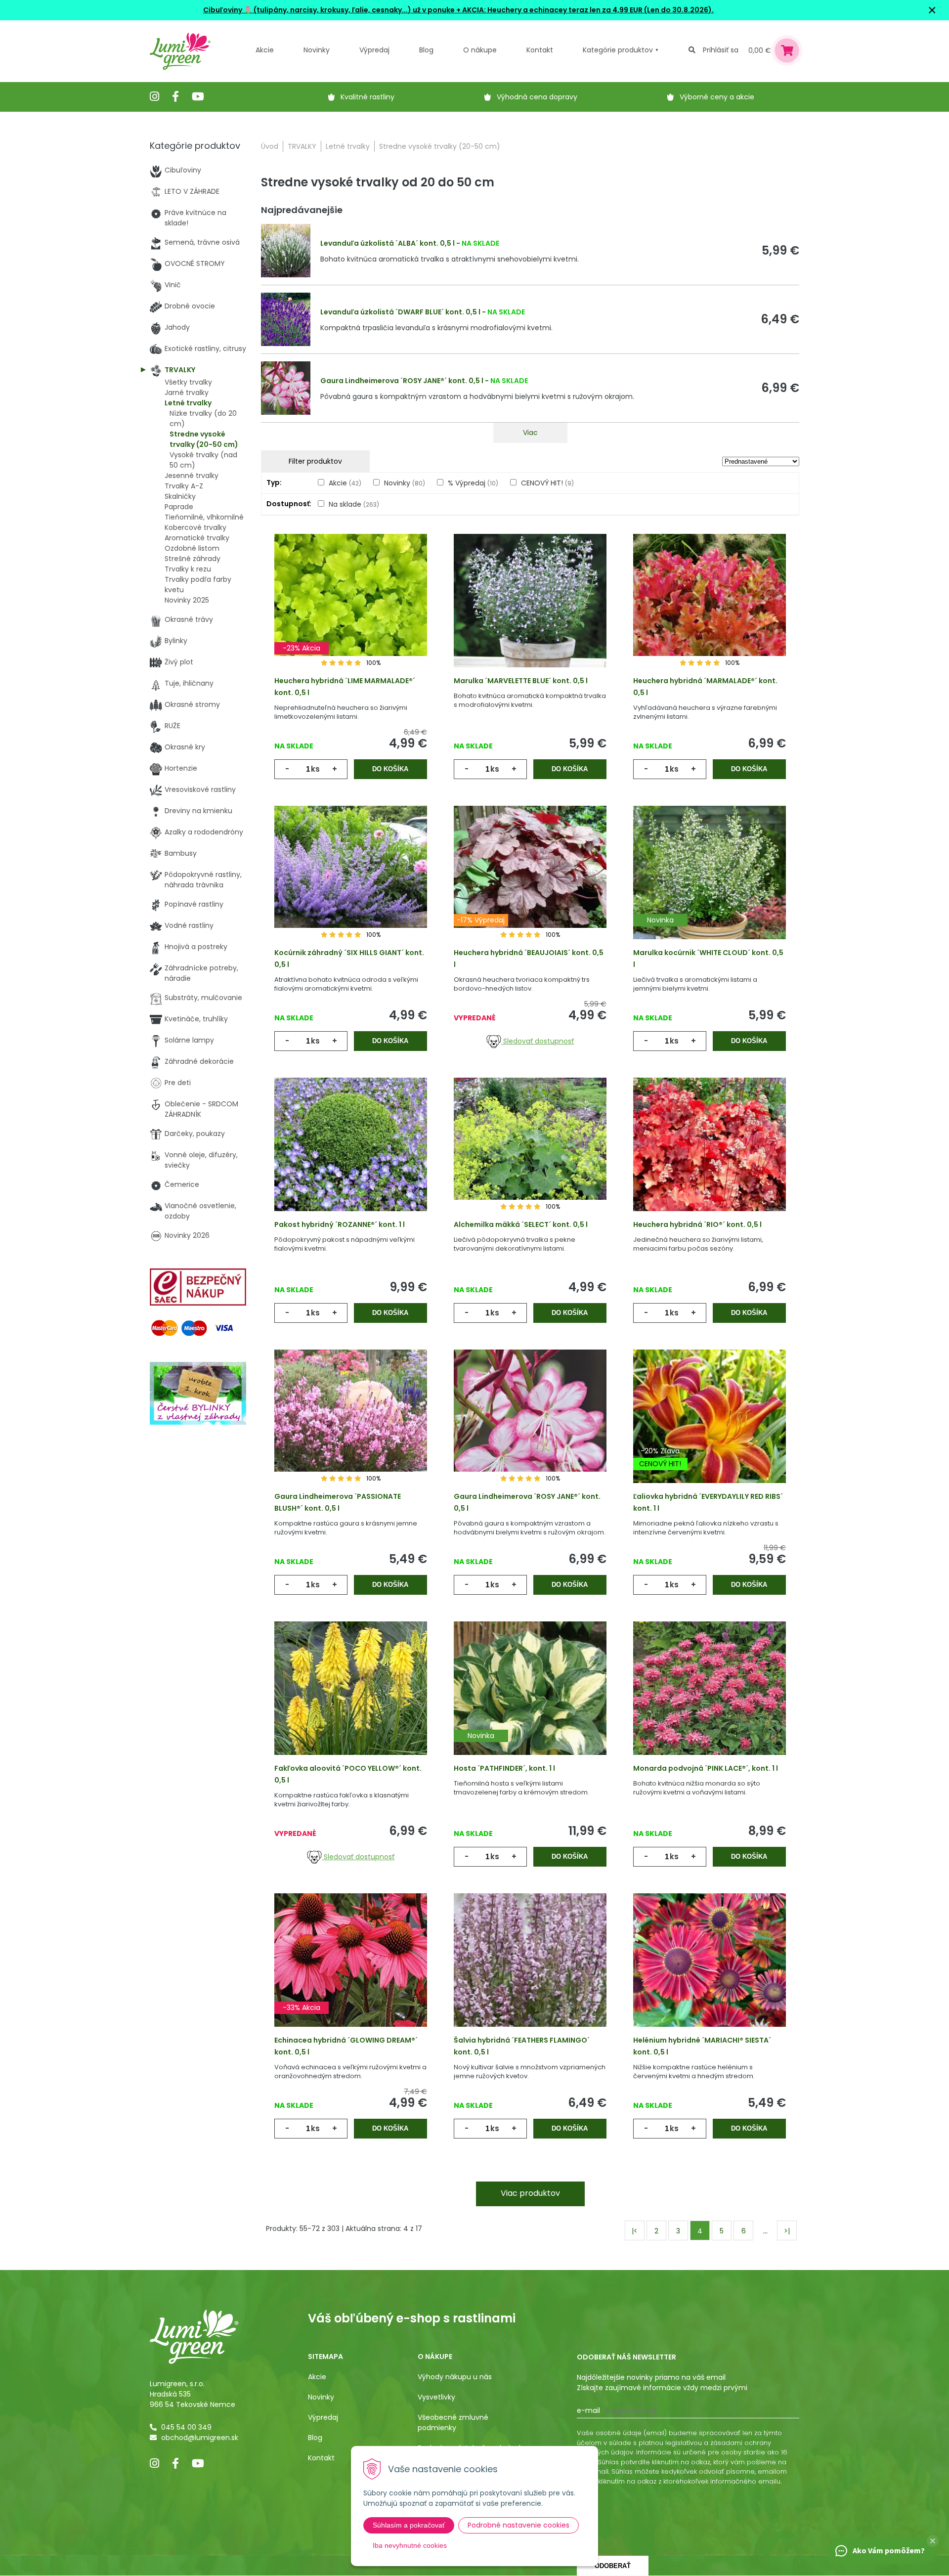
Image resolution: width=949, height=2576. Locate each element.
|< (635, 2231)
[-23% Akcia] (351, 616)
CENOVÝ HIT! (547, 483)
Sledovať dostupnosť (538, 1041)
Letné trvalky (348, 146)
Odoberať (613, 2566)
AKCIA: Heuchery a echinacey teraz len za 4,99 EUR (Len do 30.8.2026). (587, 10)
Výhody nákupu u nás (455, 2377)
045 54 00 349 (186, 2427)
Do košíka (390, 769)
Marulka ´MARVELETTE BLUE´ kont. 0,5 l (521, 681)
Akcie (265, 50)
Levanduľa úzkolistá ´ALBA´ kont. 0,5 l (388, 243)
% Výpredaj (473, 483)
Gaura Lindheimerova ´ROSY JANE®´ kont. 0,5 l (402, 381)
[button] (933, 2541)
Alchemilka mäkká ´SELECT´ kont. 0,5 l (521, 1224)
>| (787, 2231)
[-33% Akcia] (351, 1975)
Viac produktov (530, 2193)
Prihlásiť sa (721, 50)
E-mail (588, 2410)
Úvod (270, 146)
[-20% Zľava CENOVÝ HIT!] (710, 1432)
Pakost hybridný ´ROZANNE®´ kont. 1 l (340, 1224)
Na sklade (354, 504)
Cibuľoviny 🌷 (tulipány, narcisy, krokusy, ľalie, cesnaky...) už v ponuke (329, 10)
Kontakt (321, 2458)
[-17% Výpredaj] (530, 888)
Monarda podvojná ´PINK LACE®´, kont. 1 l (706, 1768)
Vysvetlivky (436, 2397)
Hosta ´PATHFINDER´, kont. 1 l (504, 1768)
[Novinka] (710, 888)
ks (315, 769)
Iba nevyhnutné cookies (410, 2545)
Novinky (317, 50)
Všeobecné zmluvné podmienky (453, 2423)
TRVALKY (302, 146)
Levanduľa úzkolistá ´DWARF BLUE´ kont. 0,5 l (400, 312)
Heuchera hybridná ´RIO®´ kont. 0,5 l (697, 1224)
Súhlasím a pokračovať (409, 2525)
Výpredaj (374, 50)
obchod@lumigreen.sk (200, 2438)
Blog (315, 2438)
